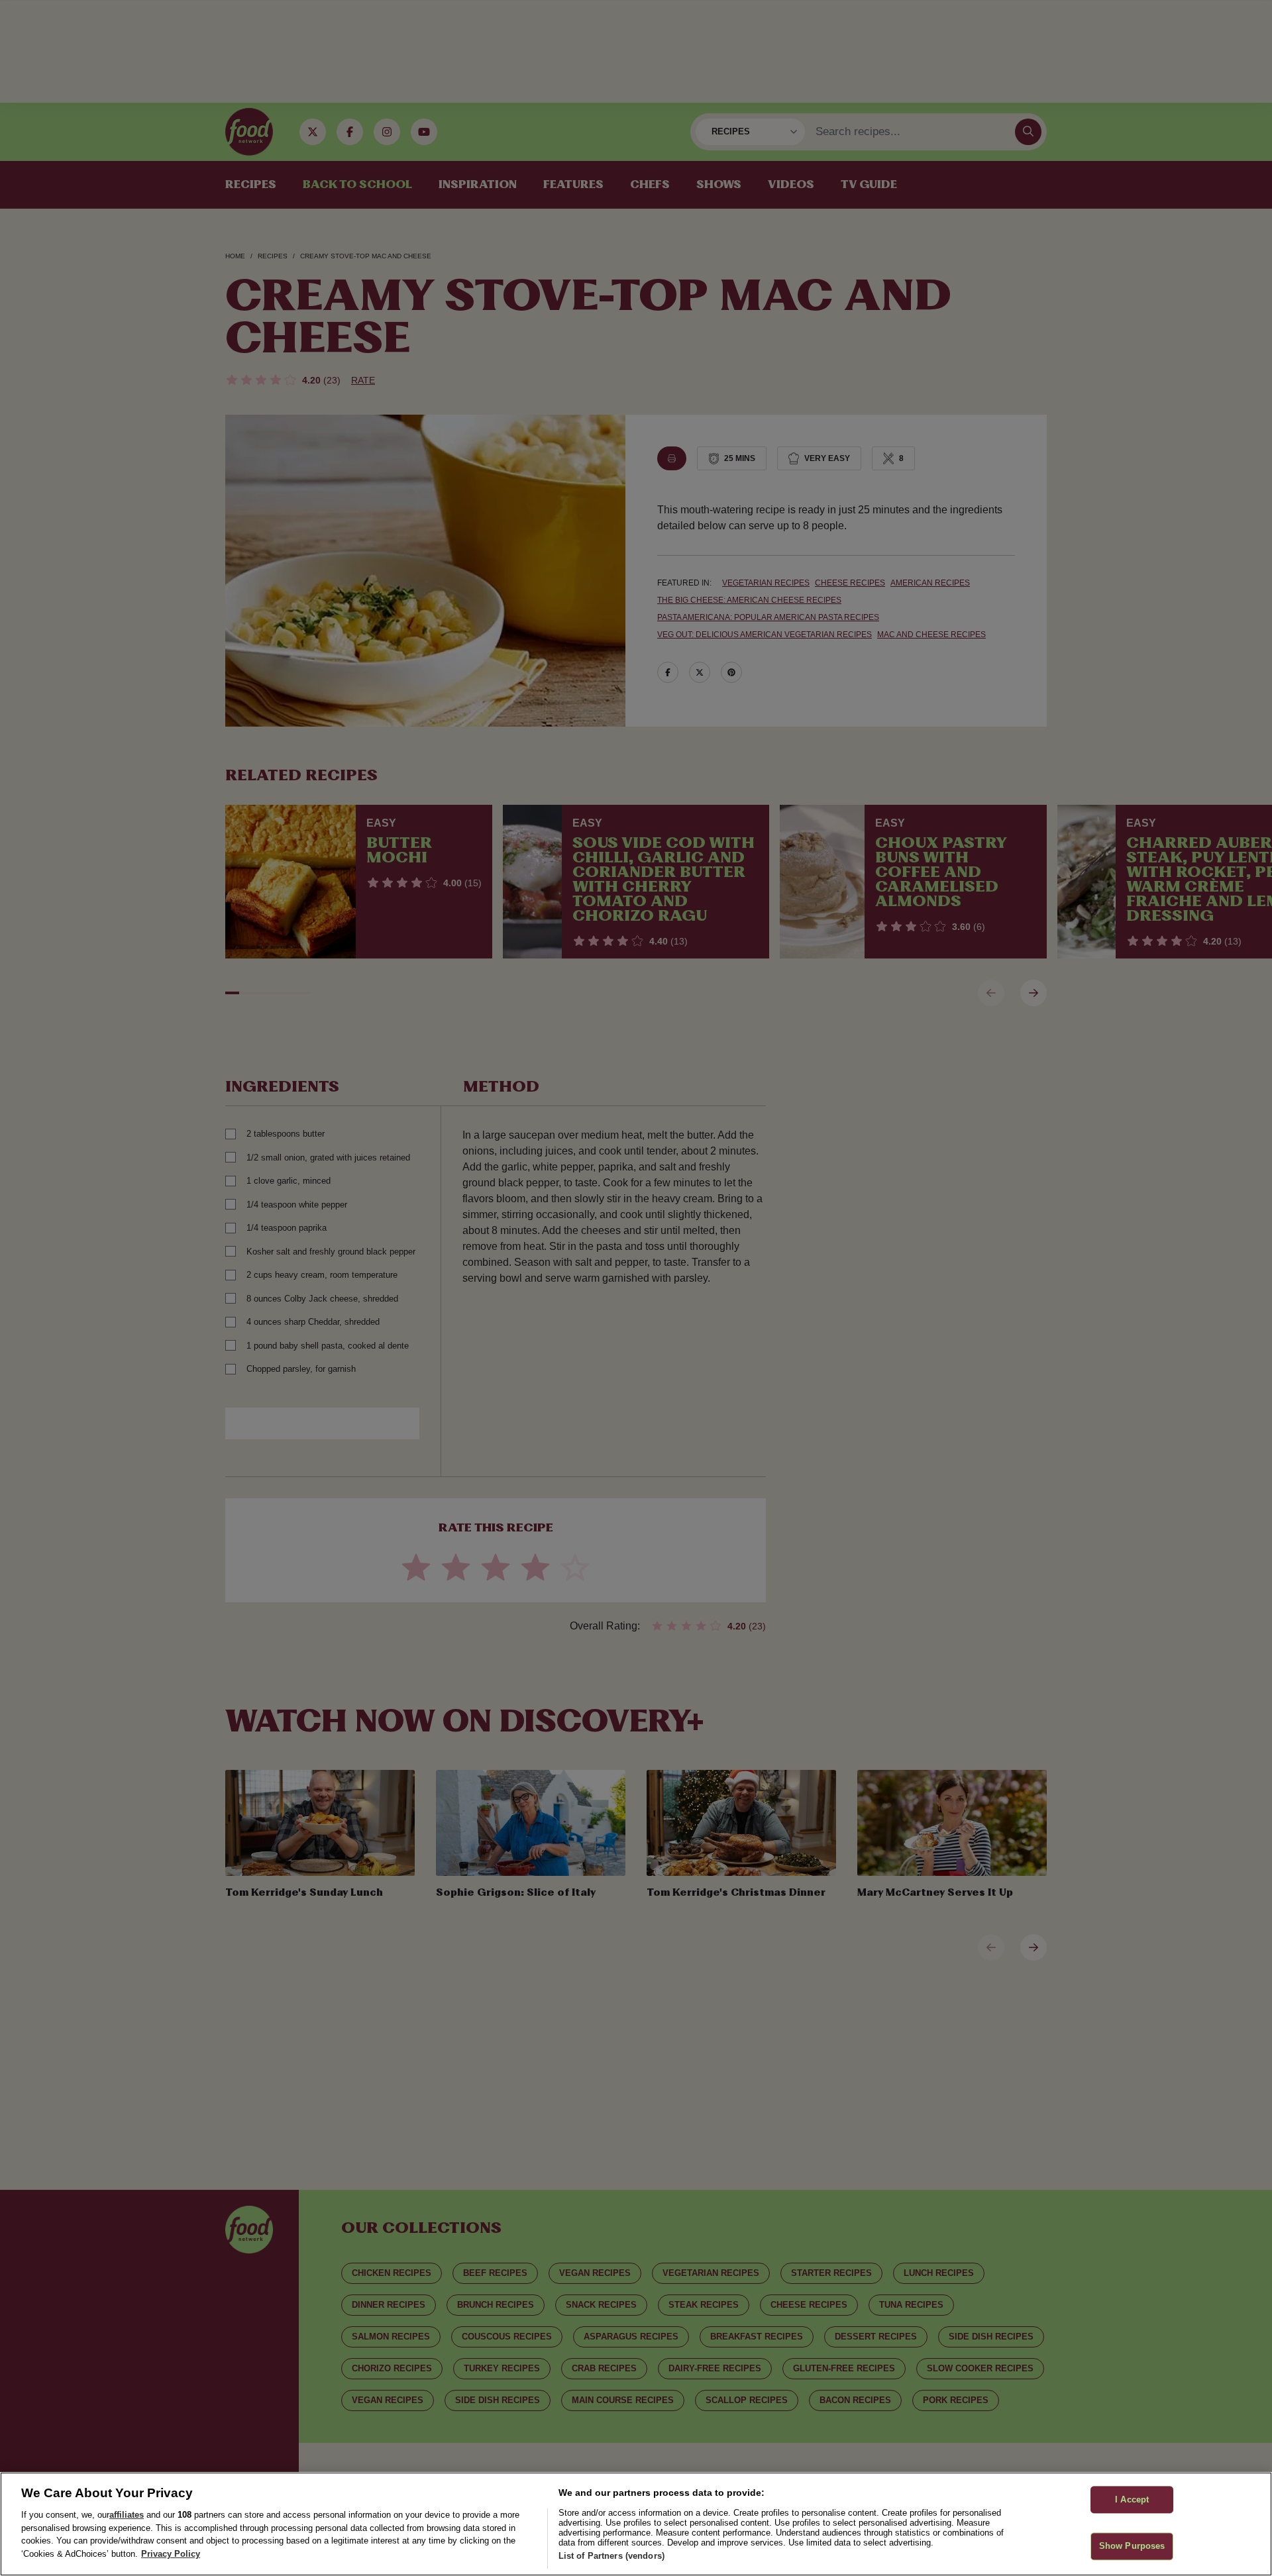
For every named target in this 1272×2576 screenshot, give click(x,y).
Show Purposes (1132, 2547)
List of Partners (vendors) (611, 2556)
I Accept (1132, 2499)
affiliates (127, 2515)
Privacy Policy (171, 2554)
